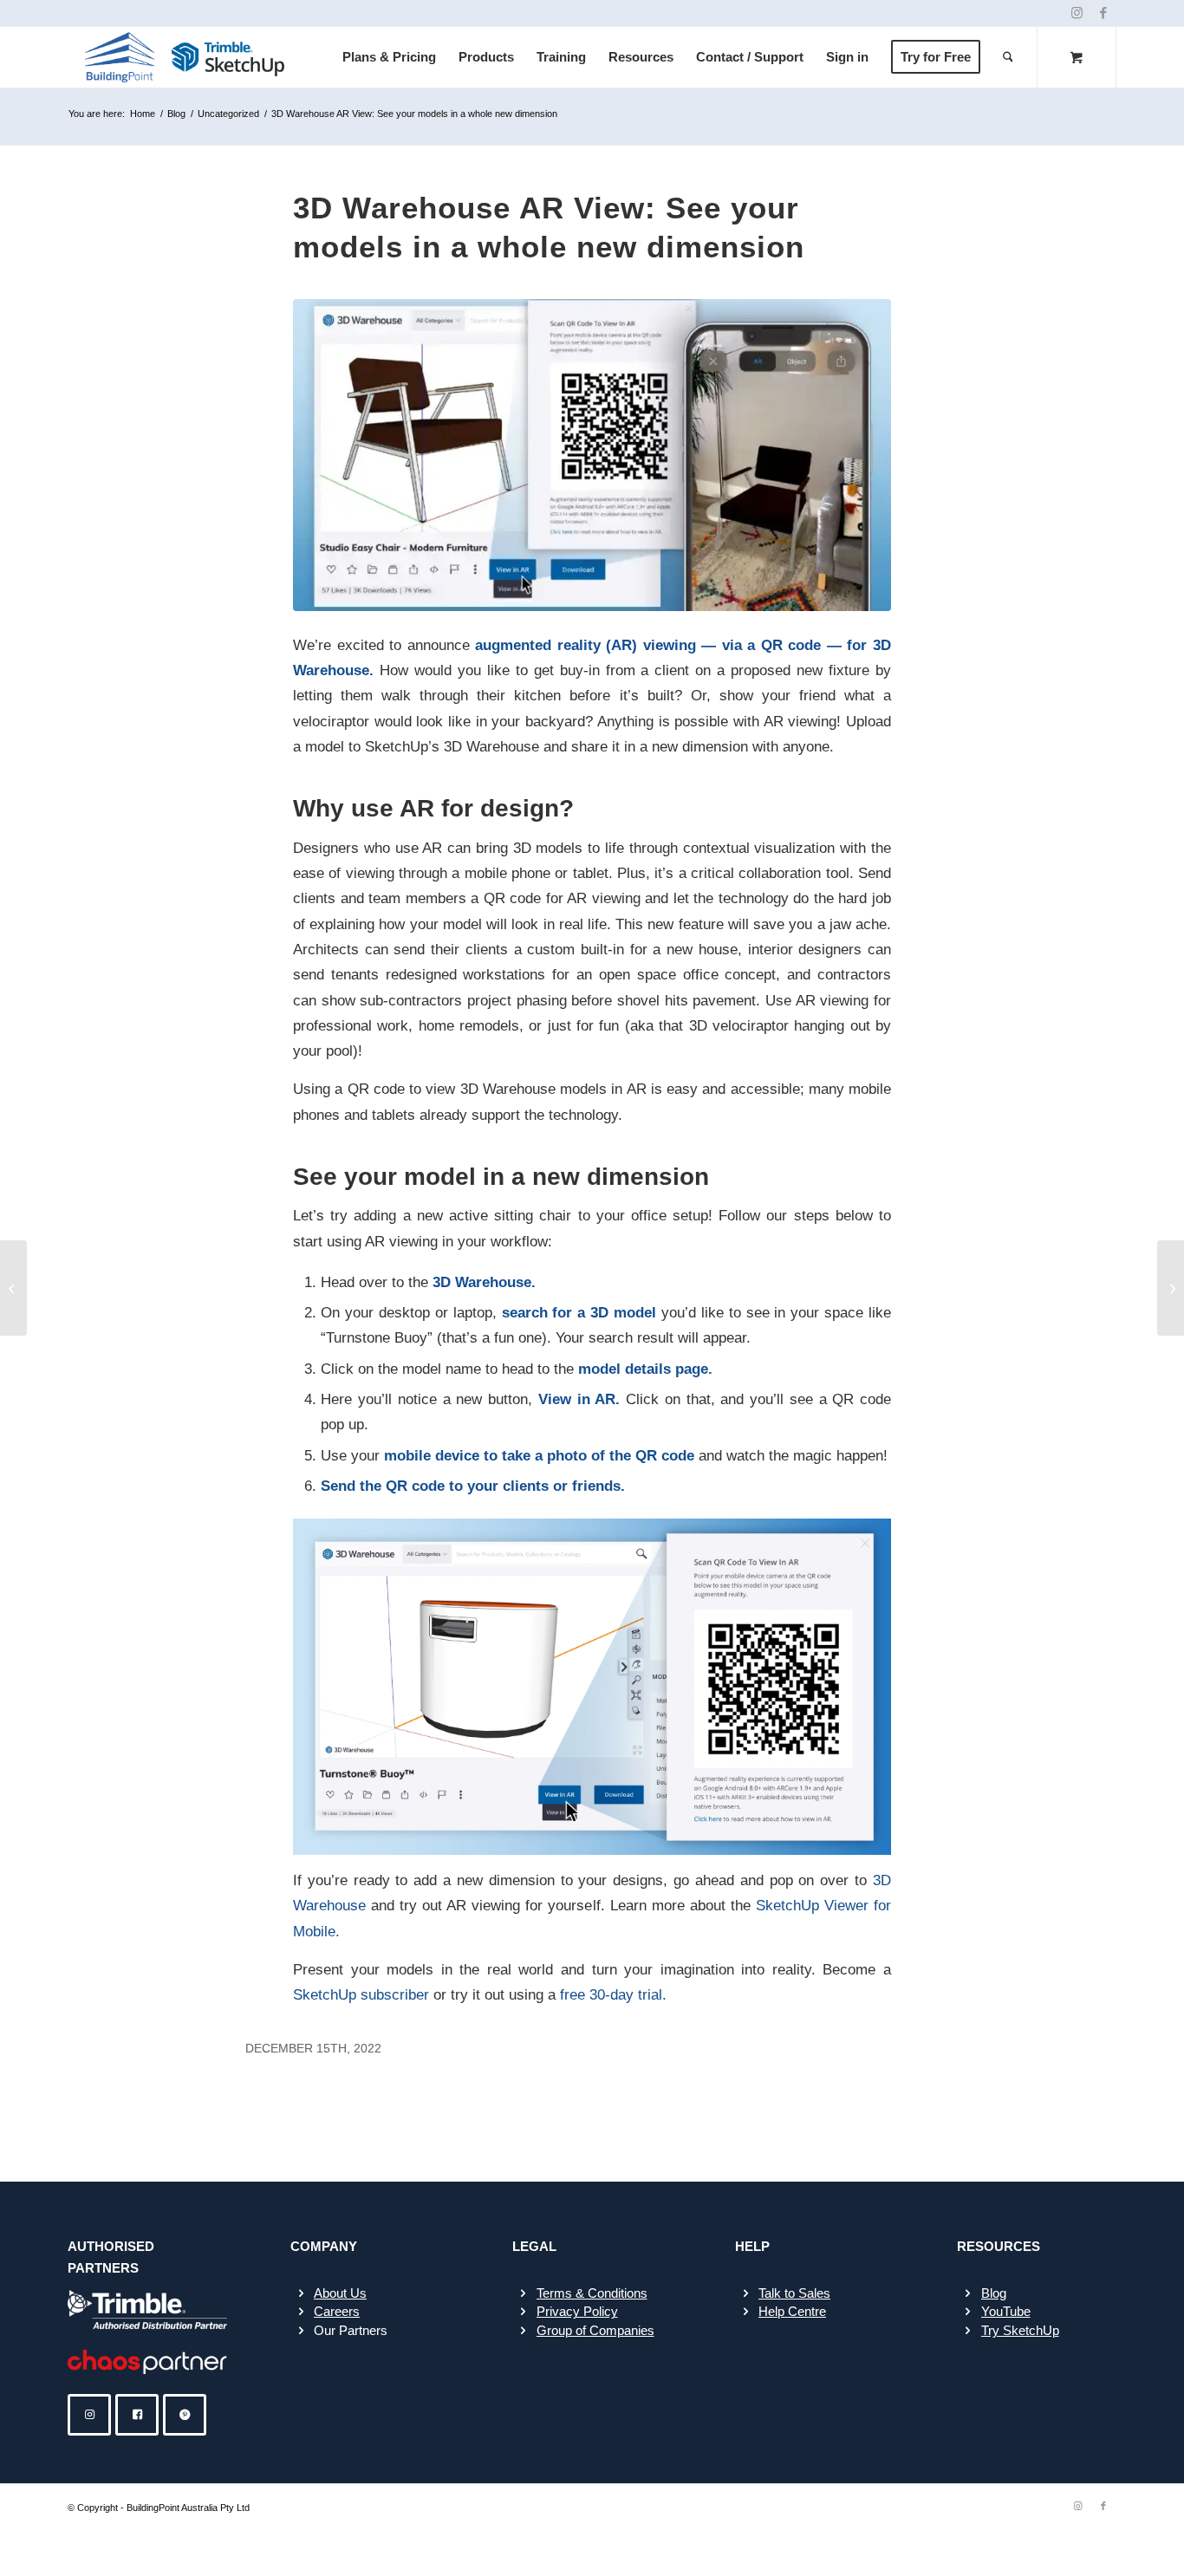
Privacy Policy (577, 2311)
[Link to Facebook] (1103, 13)
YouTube (1006, 2311)
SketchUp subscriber (363, 1994)
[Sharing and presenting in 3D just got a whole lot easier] (13, 1288)
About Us (340, 2293)
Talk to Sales (794, 2293)
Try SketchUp (1020, 2330)
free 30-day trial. (613, 1994)
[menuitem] (389, 57)
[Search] (1008, 57)
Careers (337, 2311)
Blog (994, 2293)
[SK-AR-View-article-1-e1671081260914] (592, 455)
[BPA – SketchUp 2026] (186, 57)
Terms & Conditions (592, 2293)
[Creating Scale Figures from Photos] (1171, 1288)
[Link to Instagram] (1077, 13)
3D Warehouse (482, 1282)
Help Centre (792, 2311)
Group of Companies (595, 2330)
